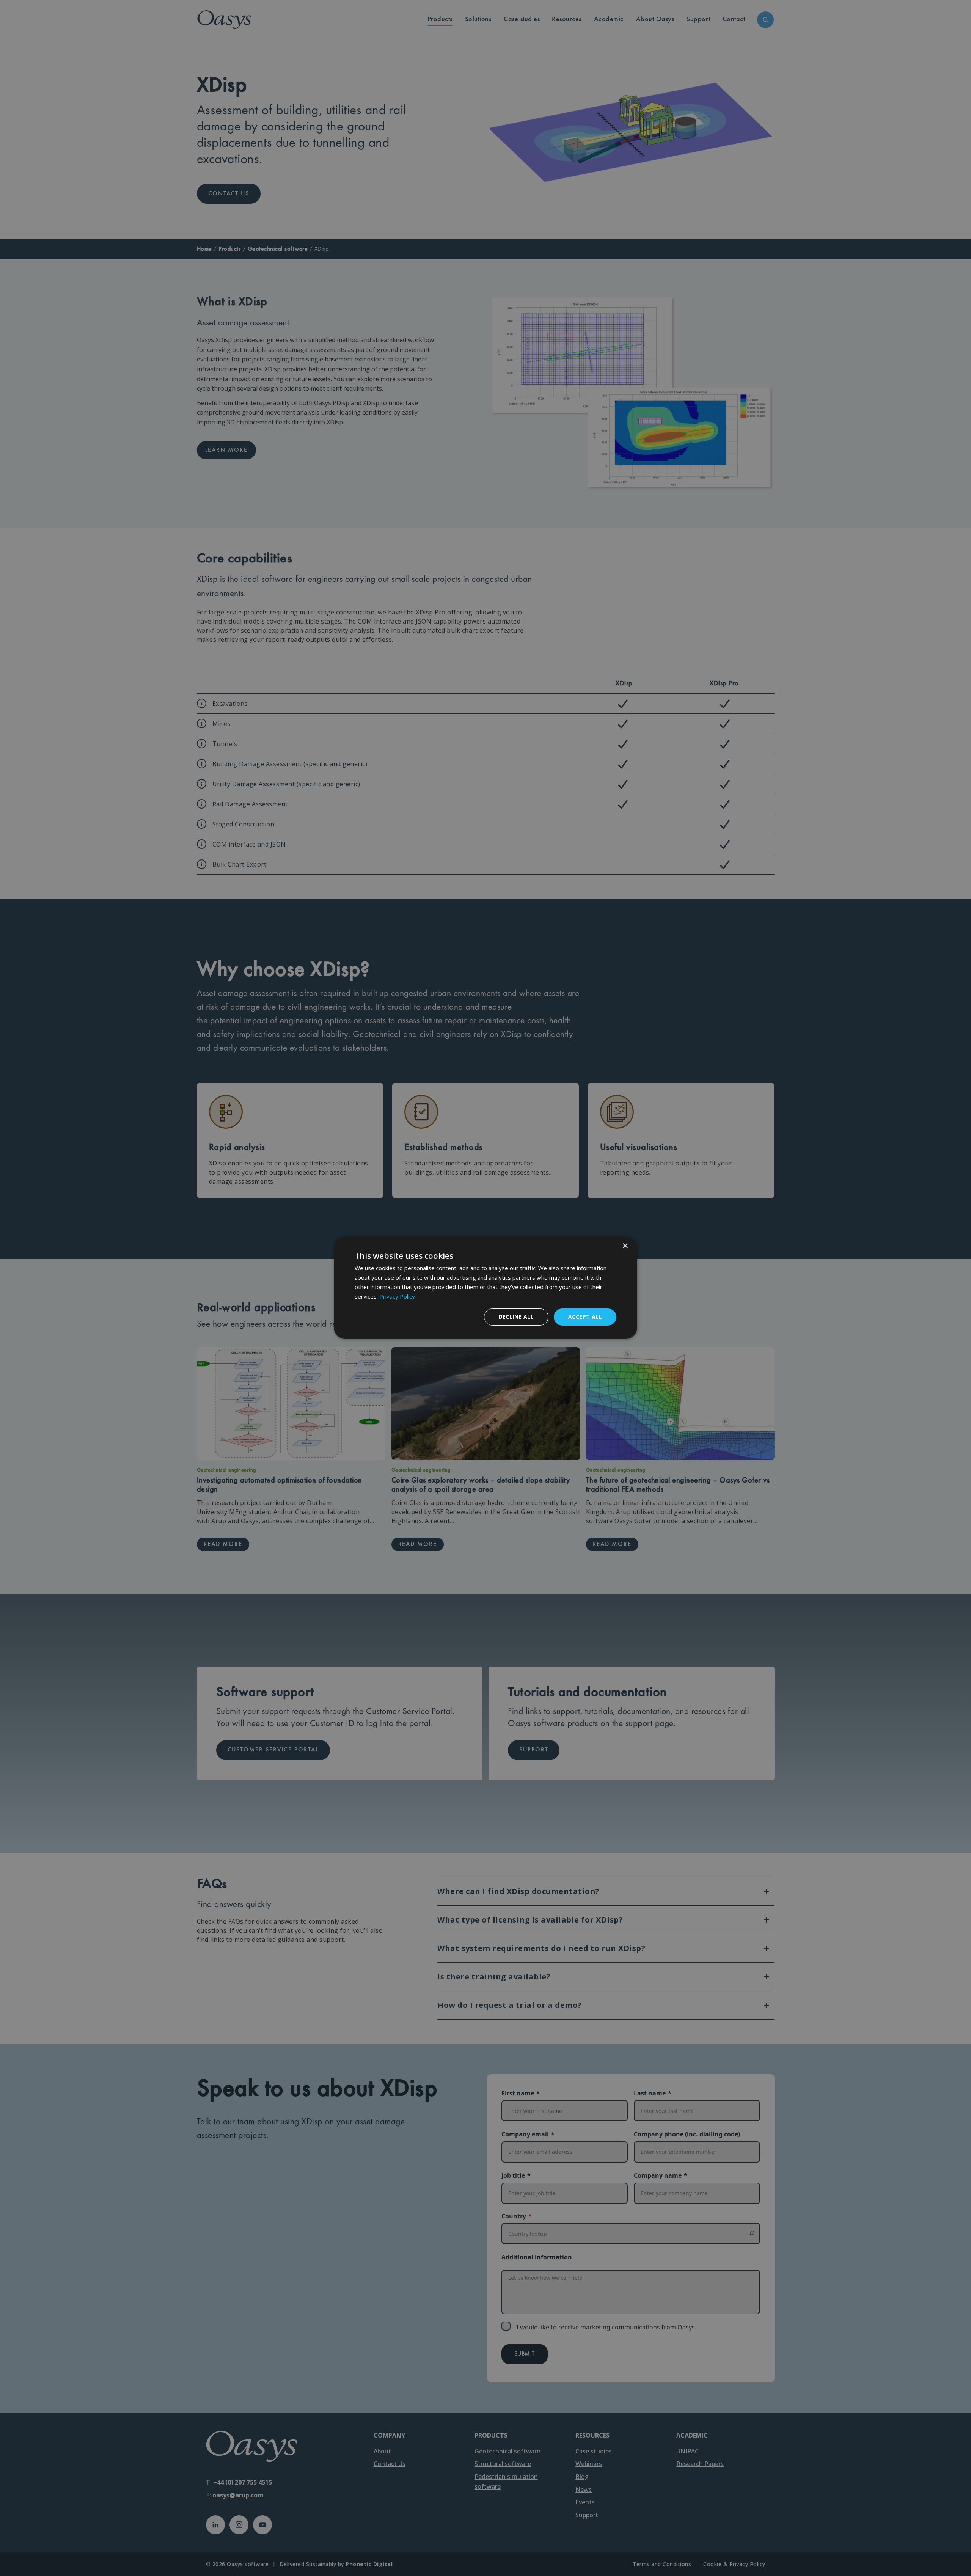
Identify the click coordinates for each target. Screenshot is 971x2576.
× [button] (625, 1246)
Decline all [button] (516, 1317)
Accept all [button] (585, 1317)
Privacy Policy (397, 1296)
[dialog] (485, 1288)
